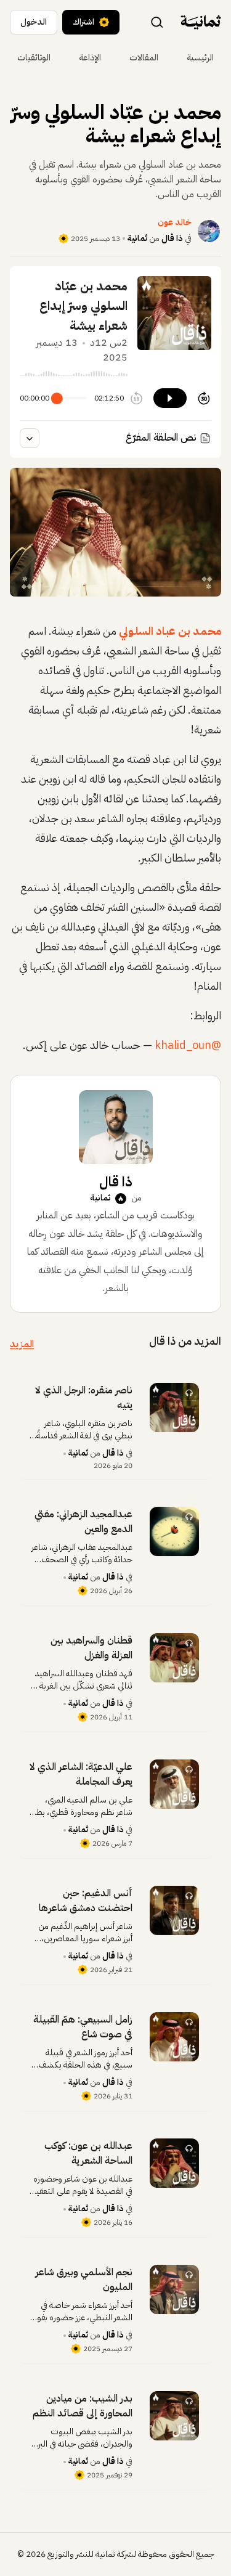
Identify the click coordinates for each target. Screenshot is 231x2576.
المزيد (22, 1344)
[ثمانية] (201, 22)
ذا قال (172, 238)
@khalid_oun (188, 1045)
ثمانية (137, 238)
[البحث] (157, 22)
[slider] (57, 398)
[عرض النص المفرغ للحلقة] (30, 438)
